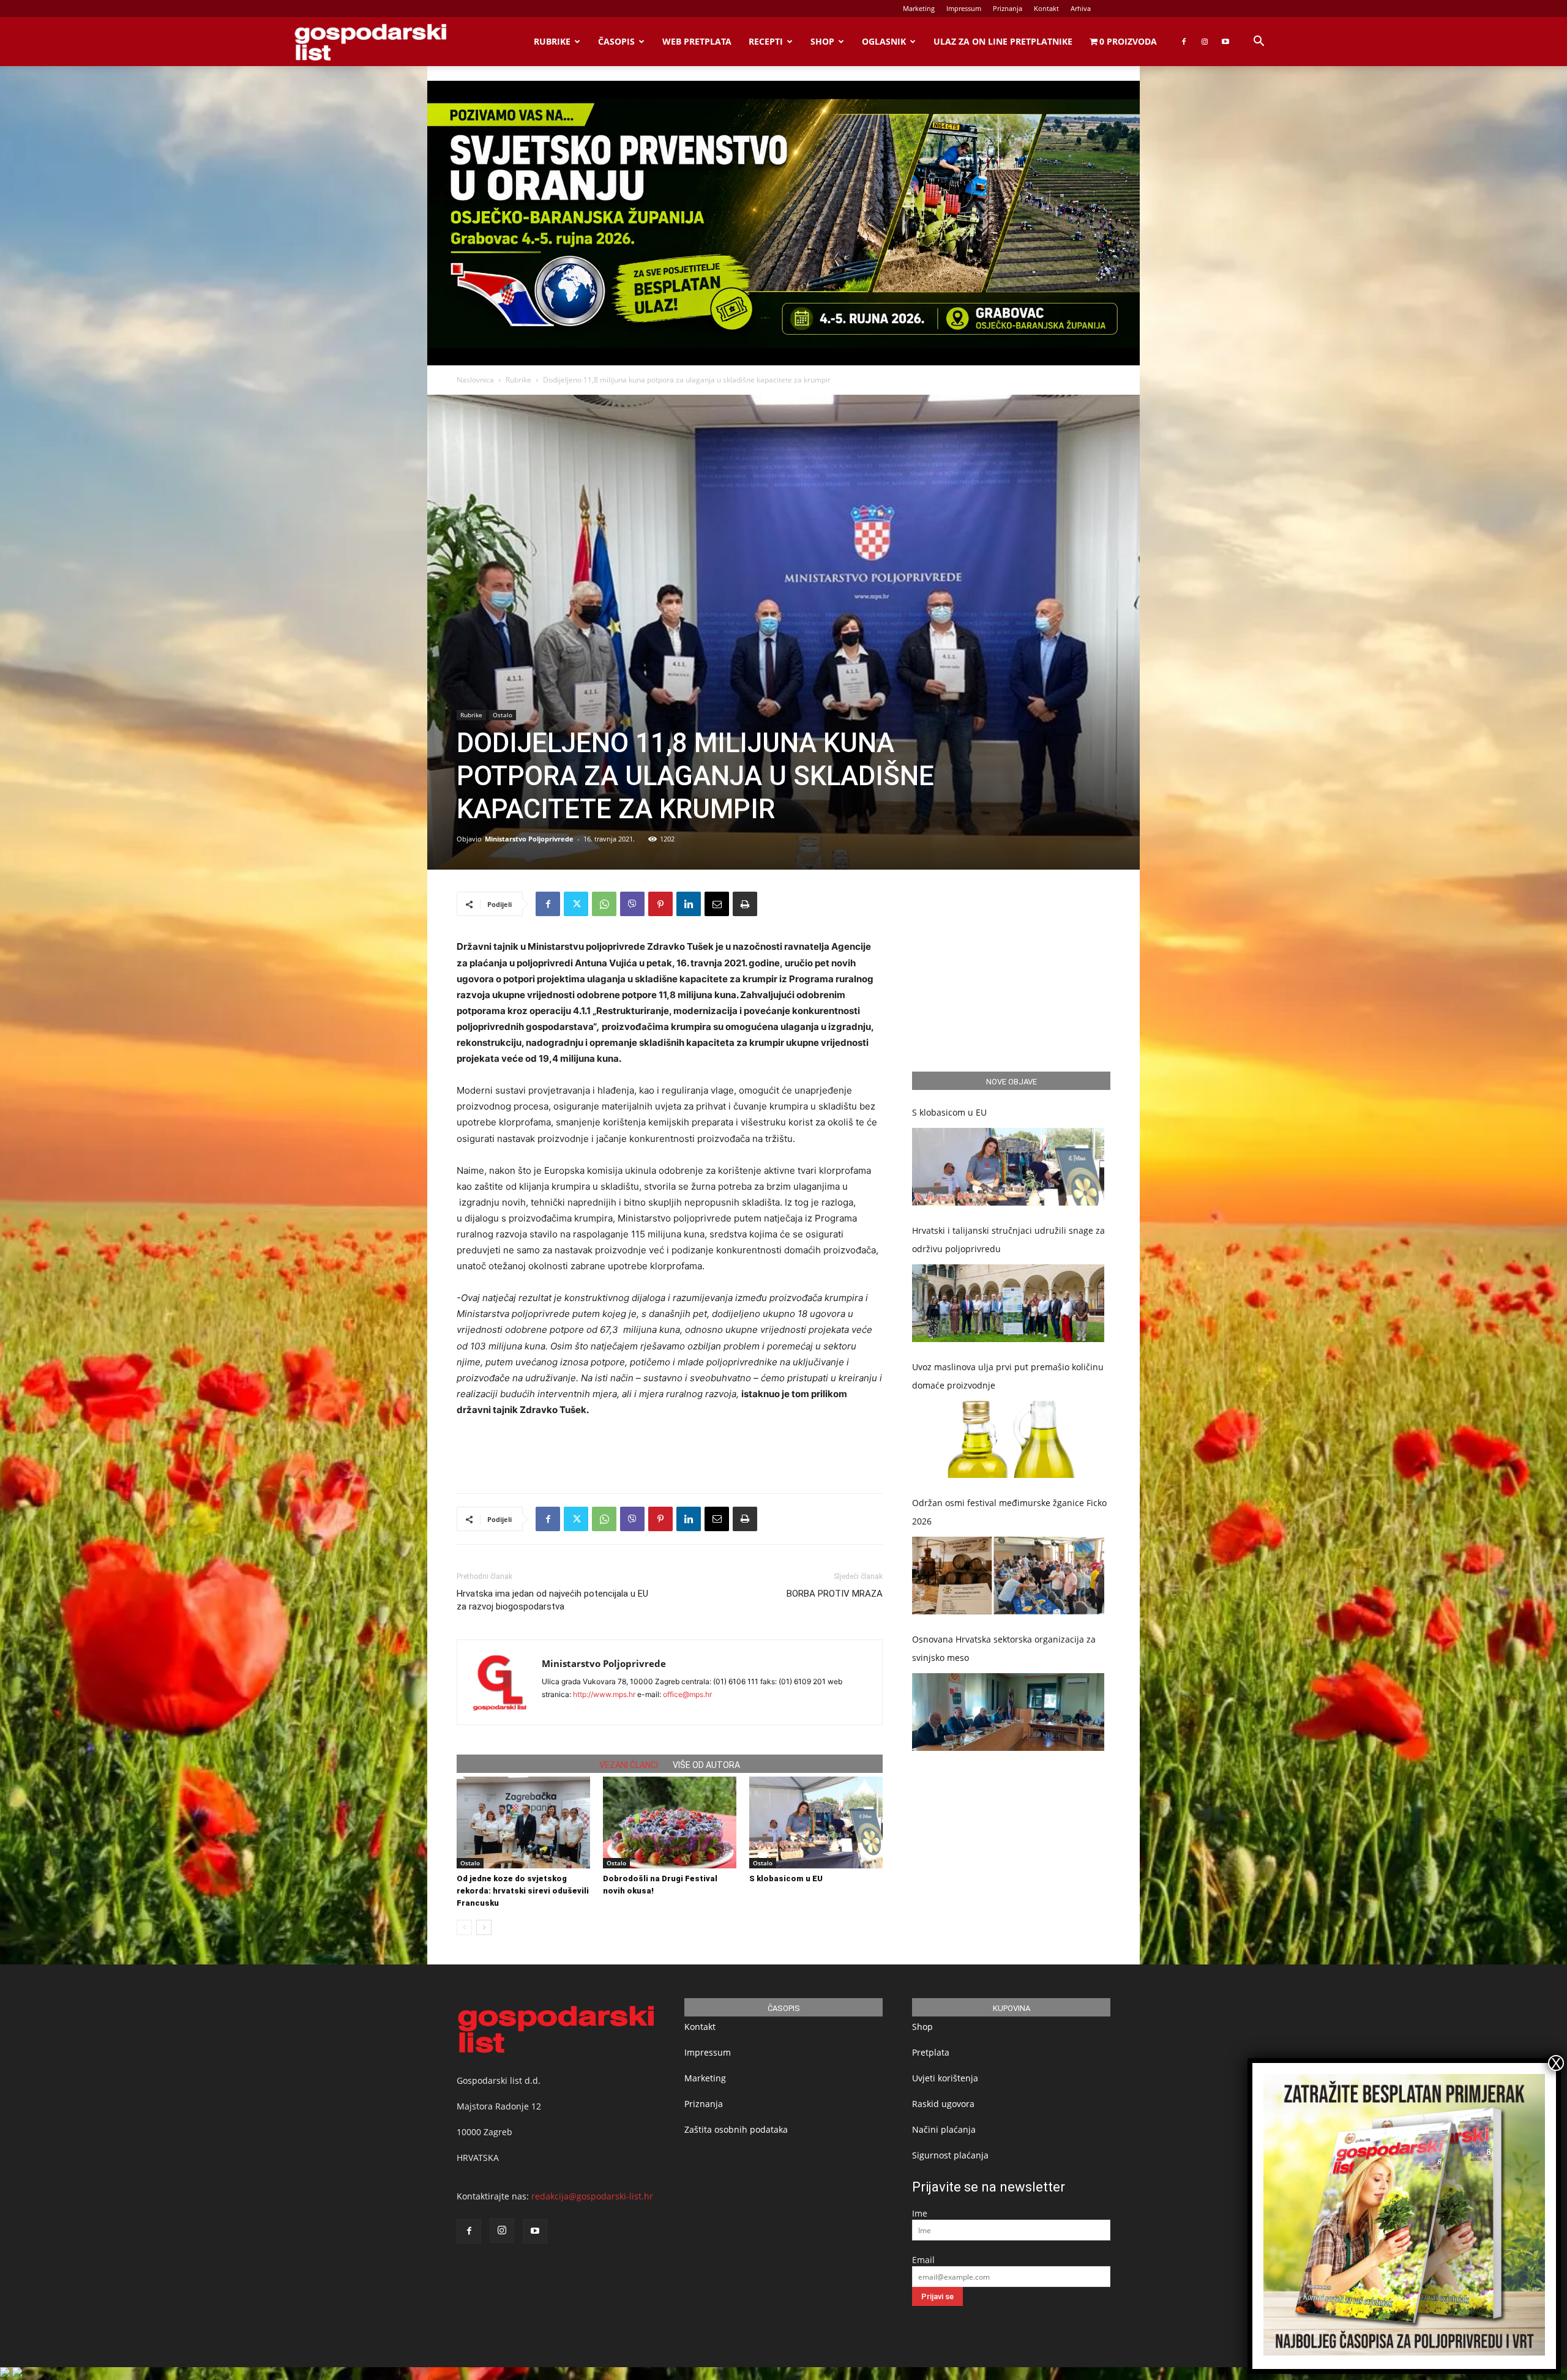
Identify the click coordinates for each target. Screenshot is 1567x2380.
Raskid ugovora (943, 2104)
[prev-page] (464, 1927)
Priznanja (1008, 8)
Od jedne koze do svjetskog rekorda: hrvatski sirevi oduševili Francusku (523, 1891)
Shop (822, 41)
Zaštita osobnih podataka (736, 2129)
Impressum (964, 8)
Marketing (919, 8)
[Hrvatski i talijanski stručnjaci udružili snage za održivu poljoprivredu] (1008, 1303)
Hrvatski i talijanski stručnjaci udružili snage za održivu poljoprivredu (1008, 1240)
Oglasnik (884, 41)
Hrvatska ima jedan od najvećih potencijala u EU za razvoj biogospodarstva (552, 1600)
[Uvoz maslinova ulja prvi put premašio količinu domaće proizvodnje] (1008, 1440)
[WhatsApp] (604, 904)
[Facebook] (1184, 42)
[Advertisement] (670, 1452)
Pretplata (931, 2052)
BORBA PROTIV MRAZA (835, 1594)
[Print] (745, 904)
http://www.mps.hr (604, 1694)
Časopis (616, 41)
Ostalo (503, 715)
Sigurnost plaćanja (950, 2155)
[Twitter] (576, 904)
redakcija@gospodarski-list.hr (592, 2196)
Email (923, 2260)
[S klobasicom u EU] (816, 1822)
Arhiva (1081, 8)
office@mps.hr (687, 1694)
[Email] (717, 904)
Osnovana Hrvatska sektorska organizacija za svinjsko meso (1004, 1648)
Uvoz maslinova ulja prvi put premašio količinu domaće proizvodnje (1008, 1376)
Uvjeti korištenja (945, 2078)
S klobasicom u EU (786, 1878)
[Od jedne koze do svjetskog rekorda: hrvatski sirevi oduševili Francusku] (523, 1822)
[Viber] (632, 904)
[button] (1258, 43)
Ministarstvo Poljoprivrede (529, 839)
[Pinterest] (660, 904)
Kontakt (1046, 8)
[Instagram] (1205, 42)
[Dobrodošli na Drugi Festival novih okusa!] (670, 1822)
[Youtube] (1225, 42)
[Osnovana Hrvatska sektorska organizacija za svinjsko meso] (1008, 1712)
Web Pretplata (697, 41)
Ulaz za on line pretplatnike (1003, 41)
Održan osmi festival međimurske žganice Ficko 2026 (1009, 1512)
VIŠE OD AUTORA (706, 1765)
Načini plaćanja (944, 2129)
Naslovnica (475, 380)
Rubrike (552, 41)
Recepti (766, 41)
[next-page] (484, 1927)
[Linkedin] (689, 904)
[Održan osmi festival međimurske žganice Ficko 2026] (1008, 1576)
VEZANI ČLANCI (629, 1765)
